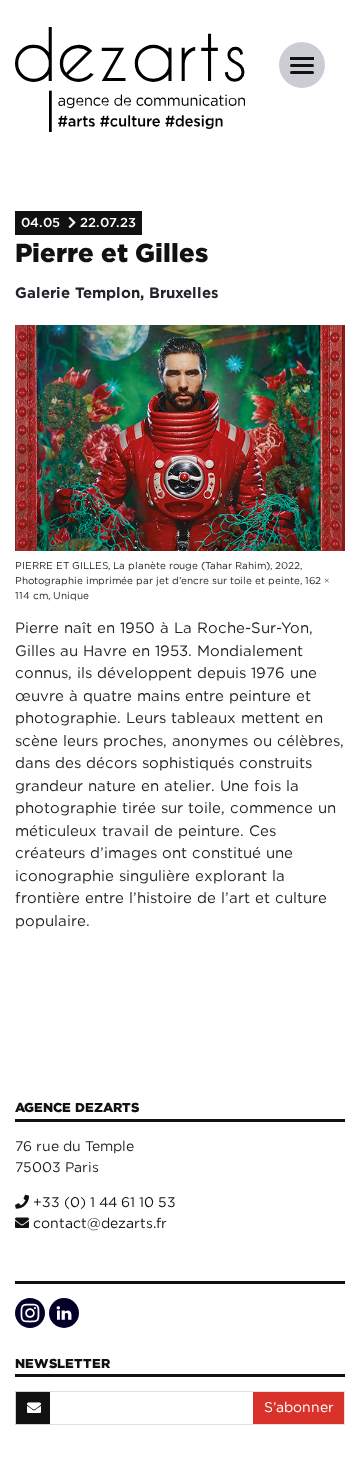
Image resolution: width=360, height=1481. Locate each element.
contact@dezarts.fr (98, 1223)
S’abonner (299, 1407)
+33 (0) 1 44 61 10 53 (102, 1202)
